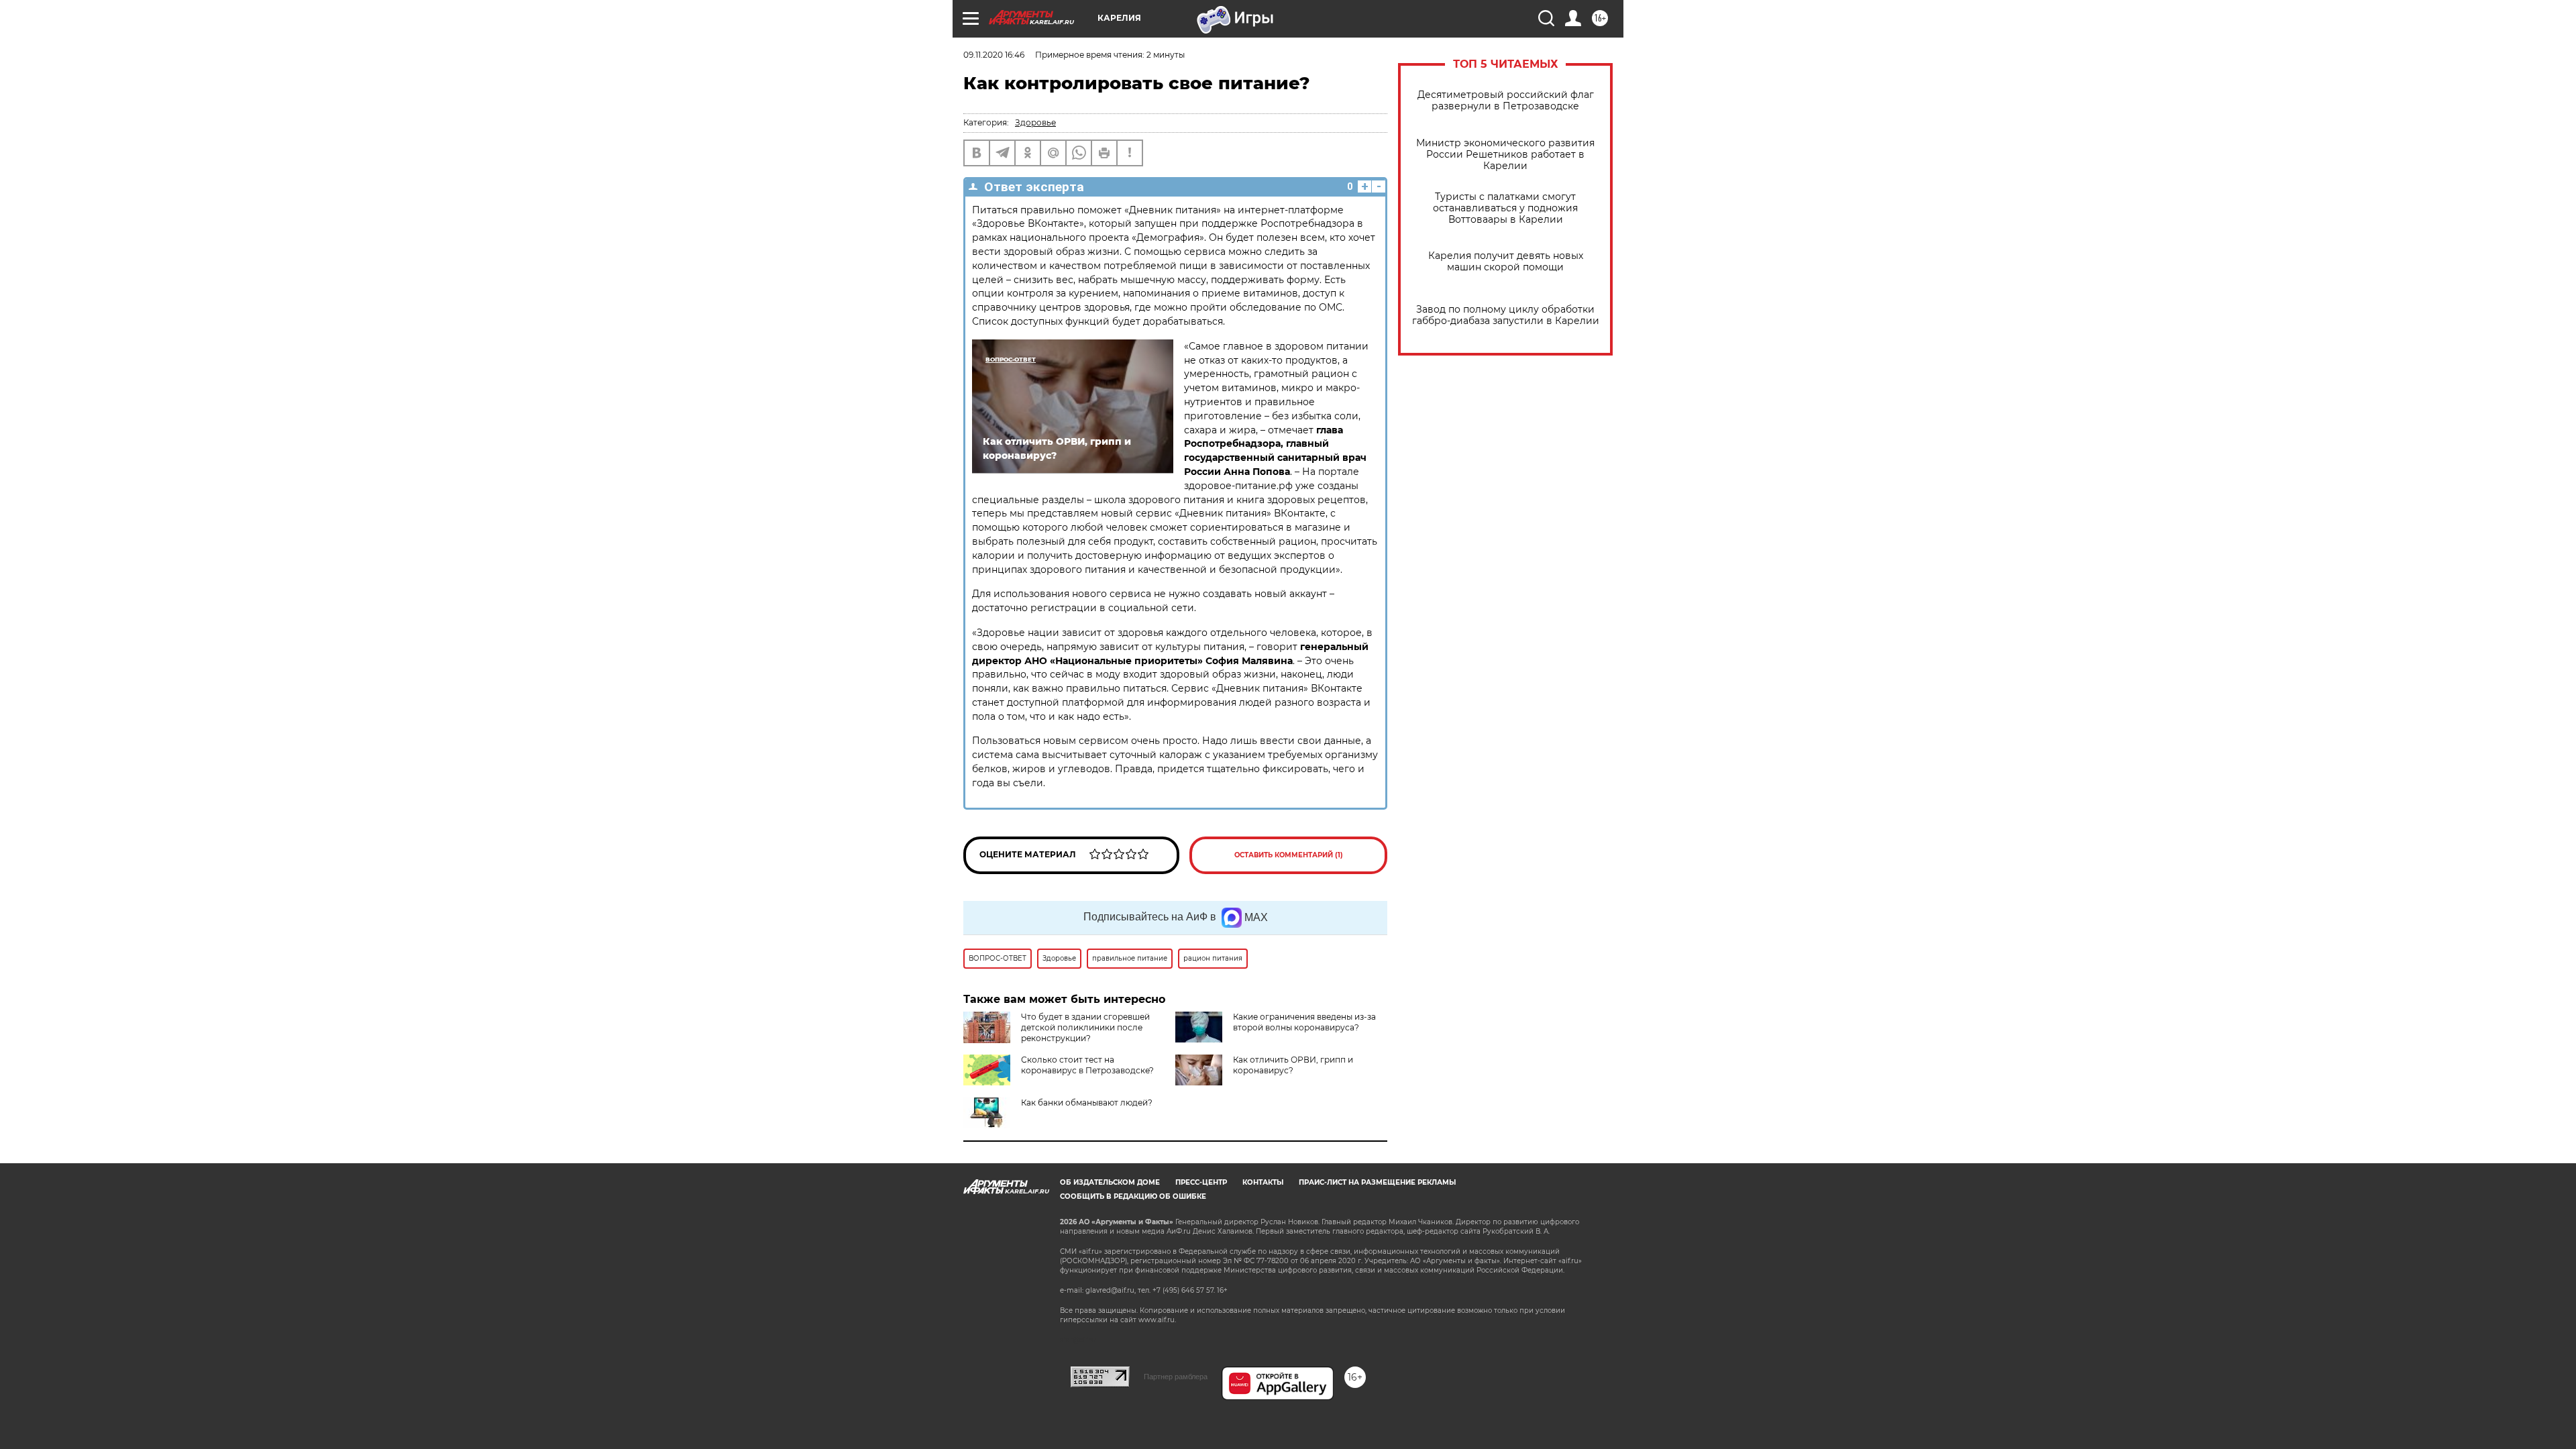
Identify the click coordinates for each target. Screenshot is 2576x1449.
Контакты (1263, 1182)
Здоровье (1035, 122)
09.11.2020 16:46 (994, 55)
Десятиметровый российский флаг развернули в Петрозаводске (1506, 101)
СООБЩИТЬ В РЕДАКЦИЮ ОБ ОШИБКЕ (1133, 1196)
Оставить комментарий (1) (1289, 855)
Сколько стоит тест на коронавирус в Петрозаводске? (1087, 1065)
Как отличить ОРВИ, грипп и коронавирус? (1293, 1065)
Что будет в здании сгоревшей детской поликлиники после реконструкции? (1085, 1027)
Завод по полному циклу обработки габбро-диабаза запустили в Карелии (1506, 315)
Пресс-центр (1201, 1182)
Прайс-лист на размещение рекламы (1377, 1182)
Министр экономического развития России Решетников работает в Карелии (1505, 155)
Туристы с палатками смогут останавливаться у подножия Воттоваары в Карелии (1505, 208)
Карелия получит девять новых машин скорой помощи (1506, 262)
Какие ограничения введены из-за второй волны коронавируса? (1304, 1022)
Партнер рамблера (1176, 1377)
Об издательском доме (1110, 1182)
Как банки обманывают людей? (1087, 1103)
